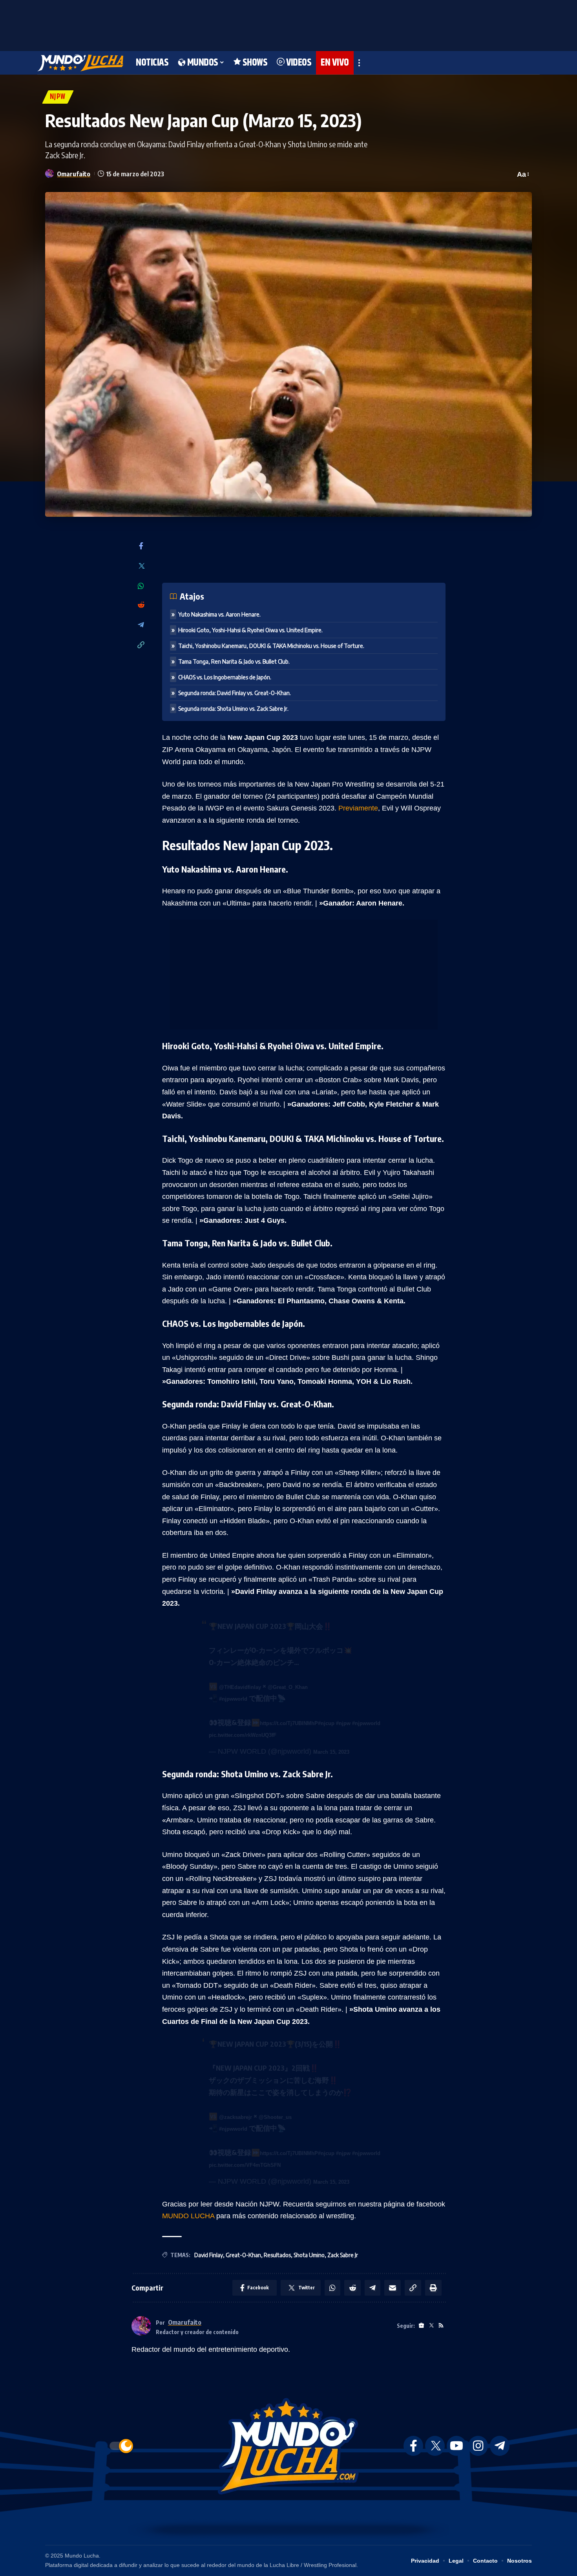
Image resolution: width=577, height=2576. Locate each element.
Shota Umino (309, 2255)
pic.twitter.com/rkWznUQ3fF (243, 1735)
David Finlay (209, 2255)
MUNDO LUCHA (188, 2216)
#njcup (326, 1723)
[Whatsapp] (141, 586)
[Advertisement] (288, 24)
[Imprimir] (433, 2288)
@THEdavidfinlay (240, 1687)
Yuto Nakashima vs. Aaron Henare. (219, 614)
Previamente (358, 808)
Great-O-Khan (243, 2255)
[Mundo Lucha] (80, 63)
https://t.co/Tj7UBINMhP (289, 1723)
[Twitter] (141, 566)
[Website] (421, 2326)
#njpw (343, 1723)
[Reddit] (141, 605)
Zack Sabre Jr (343, 2255)
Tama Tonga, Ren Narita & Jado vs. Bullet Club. (234, 661)
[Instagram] (478, 2446)
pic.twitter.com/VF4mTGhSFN (245, 2165)
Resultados (277, 2255)
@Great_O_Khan (288, 1687)
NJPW (58, 97)
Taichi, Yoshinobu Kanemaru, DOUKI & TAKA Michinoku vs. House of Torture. (271, 646)
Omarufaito (74, 174)
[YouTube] (456, 2446)
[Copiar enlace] (141, 645)
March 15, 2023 (331, 1752)
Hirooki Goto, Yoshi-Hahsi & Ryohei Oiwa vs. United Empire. (250, 630)
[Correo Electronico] (393, 2288)
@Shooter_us (275, 2117)
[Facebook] (141, 546)
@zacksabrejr (236, 2117)
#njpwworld (233, 1699)
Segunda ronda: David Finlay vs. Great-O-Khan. (235, 693)
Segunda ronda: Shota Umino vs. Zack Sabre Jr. (233, 709)
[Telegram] (141, 625)
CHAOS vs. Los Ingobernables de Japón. (225, 677)
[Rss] (441, 2326)
